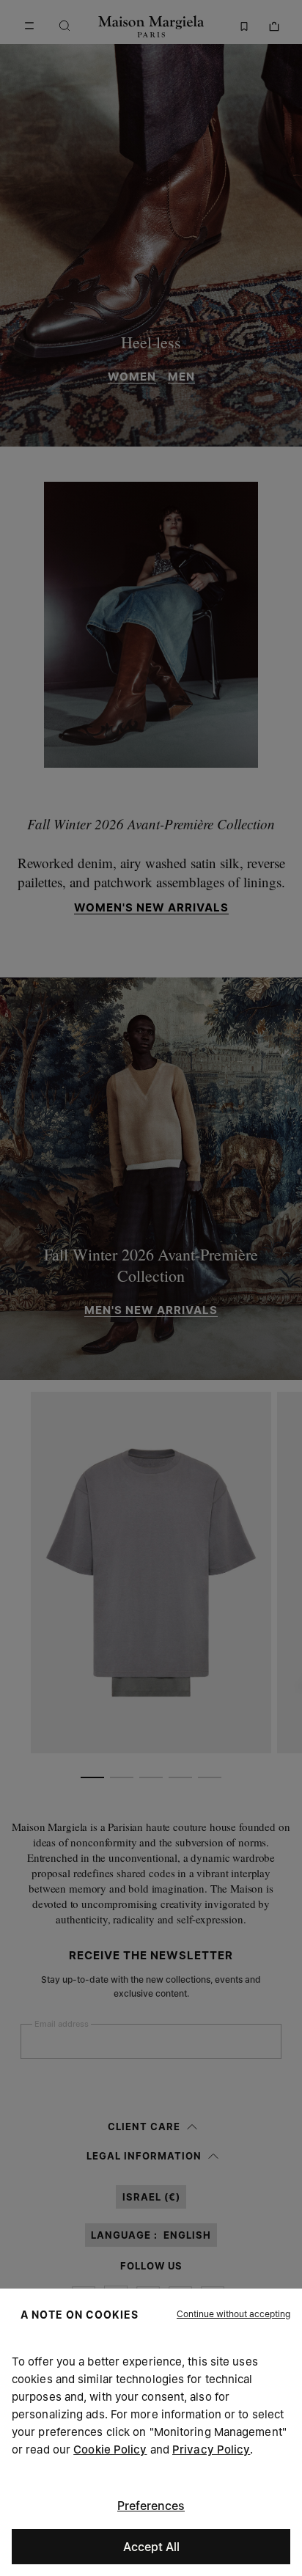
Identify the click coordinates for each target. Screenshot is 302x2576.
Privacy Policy (211, 2450)
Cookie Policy (110, 2450)
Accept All (151, 2547)
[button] (233, 2314)
